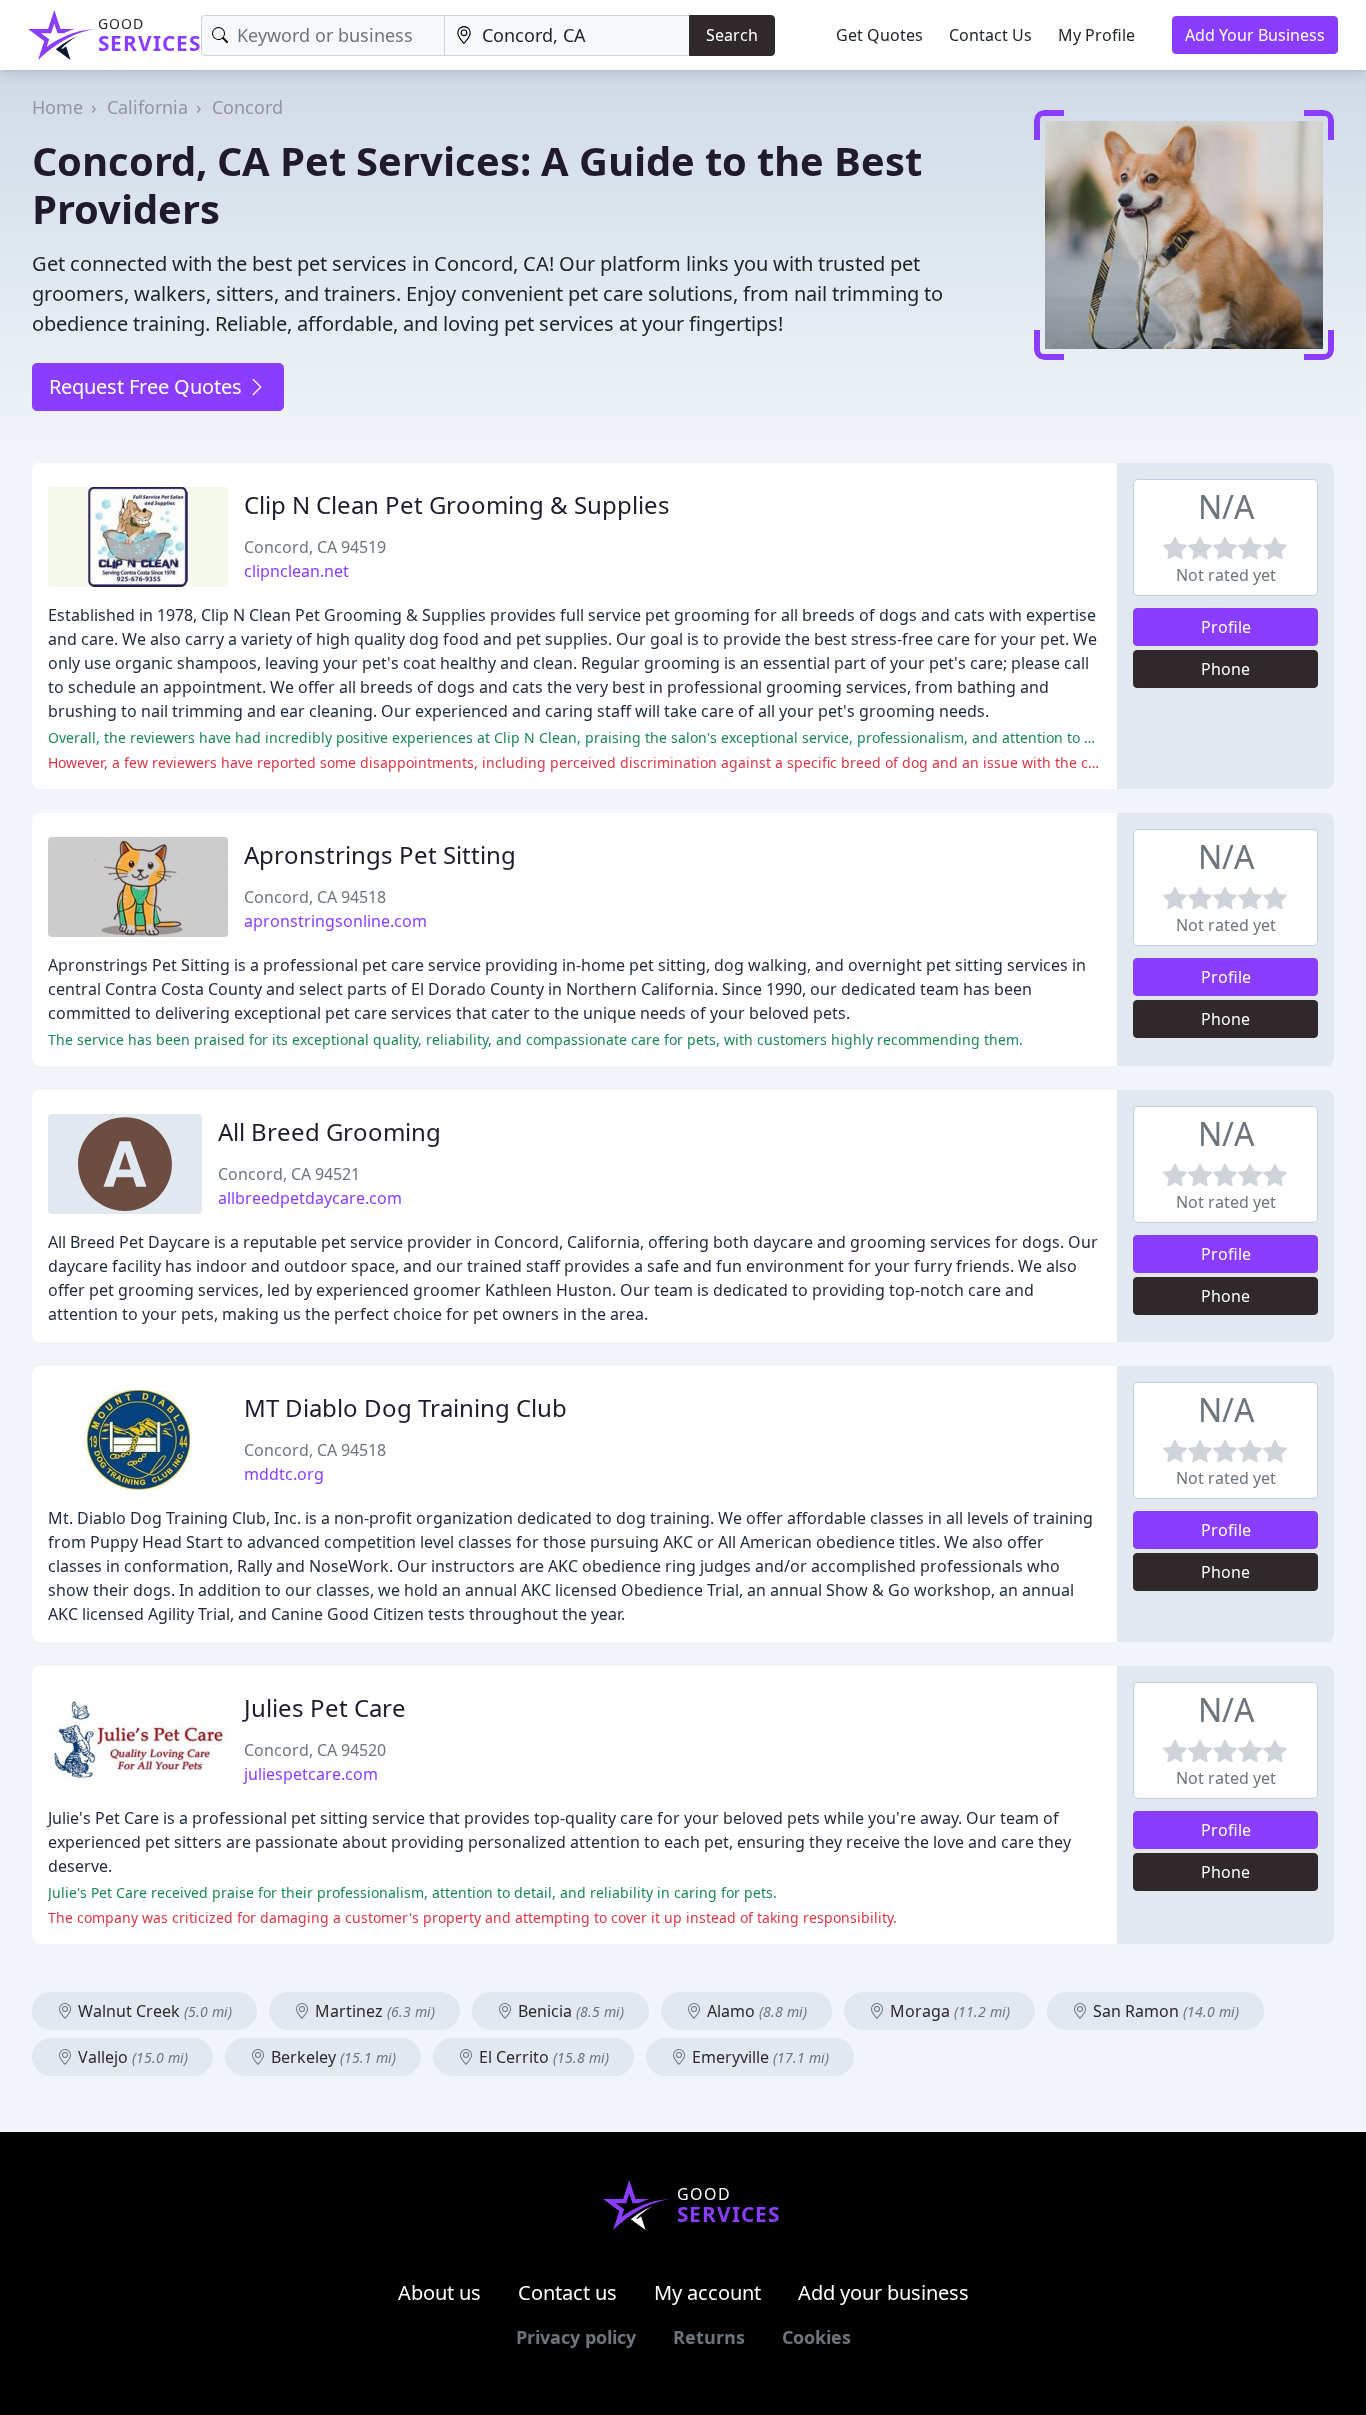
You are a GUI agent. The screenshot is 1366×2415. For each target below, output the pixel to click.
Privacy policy (576, 2337)
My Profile (1096, 35)
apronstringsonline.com (335, 921)
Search (732, 35)
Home (57, 107)
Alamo (755, 2011)
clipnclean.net (296, 571)
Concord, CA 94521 (289, 1174)
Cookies (816, 2337)
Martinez (373, 2011)
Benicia (569, 2011)
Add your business (883, 2292)
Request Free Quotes (148, 386)
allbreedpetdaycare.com (310, 1198)
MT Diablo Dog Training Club (405, 1407)
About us (439, 2292)
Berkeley (331, 2057)
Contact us (567, 2292)
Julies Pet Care (325, 1707)
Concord (247, 107)
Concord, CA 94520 (315, 1750)
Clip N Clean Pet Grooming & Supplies (457, 504)
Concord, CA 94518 (315, 897)
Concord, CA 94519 (315, 547)
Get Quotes (879, 35)
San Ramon (1164, 2011)
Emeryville (758, 2057)
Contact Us (990, 35)
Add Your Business (1255, 35)
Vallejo (131, 2057)
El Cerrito (542, 2057)
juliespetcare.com (311, 1774)
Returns (709, 2337)
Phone (1225, 669)
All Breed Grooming (329, 1131)
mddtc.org (284, 1474)
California (147, 107)
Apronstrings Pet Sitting (380, 854)
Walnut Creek (153, 2011)
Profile (1226, 627)
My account (707, 2292)
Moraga (948, 2011)
